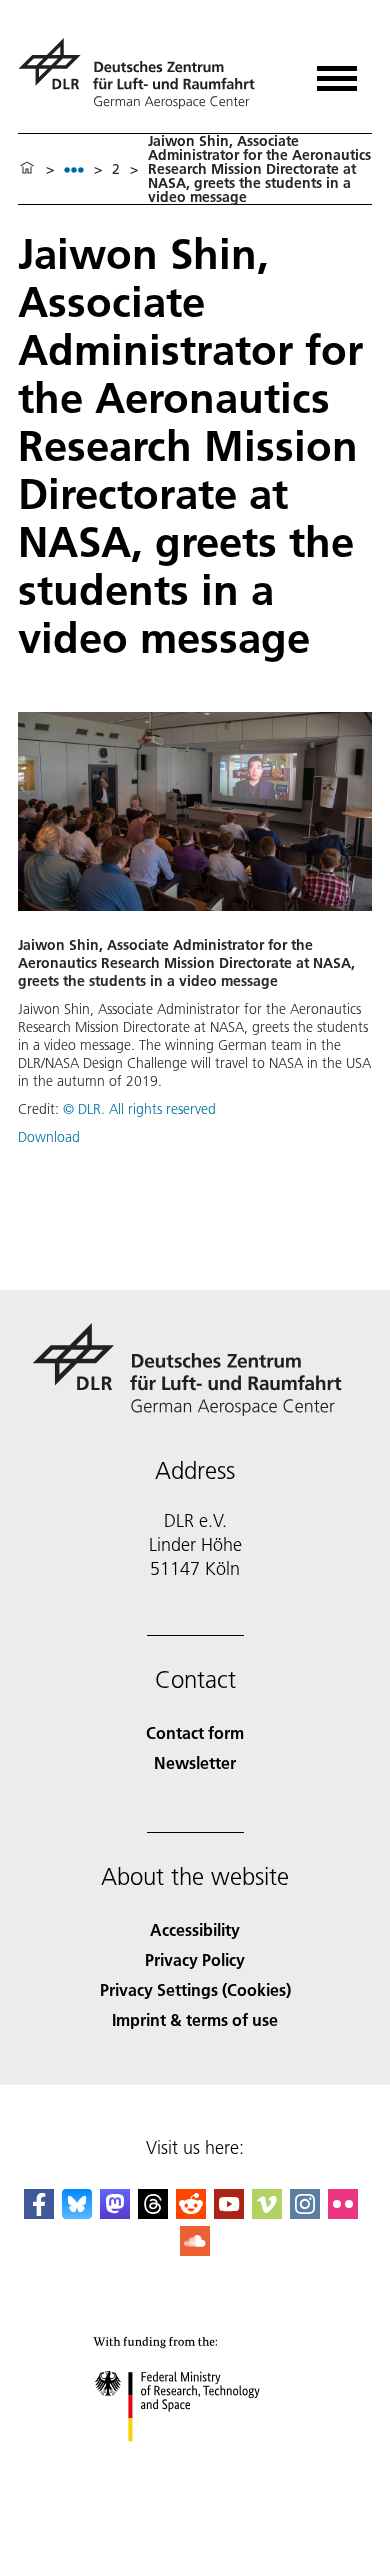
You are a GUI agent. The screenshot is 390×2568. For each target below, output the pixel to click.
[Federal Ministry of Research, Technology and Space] (195, 2461)
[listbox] (74, 169)
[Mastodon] (115, 2212)
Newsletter (195, 1762)
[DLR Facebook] (39, 2212)
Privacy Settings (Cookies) (195, 1989)
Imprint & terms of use (195, 2019)
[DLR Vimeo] (267, 2212)
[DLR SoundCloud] (195, 2249)
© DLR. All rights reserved (139, 1109)
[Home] (27, 169)
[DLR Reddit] (191, 2212)
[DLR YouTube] (229, 2212)
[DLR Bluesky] (77, 2212)
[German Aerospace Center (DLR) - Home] (144, 73)
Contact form (195, 1732)
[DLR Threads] (153, 2212)
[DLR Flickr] (343, 2212)
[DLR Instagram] (305, 2212)
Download (49, 1137)
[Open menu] (337, 71)
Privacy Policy (195, 1959)
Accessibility (195, 1929)
